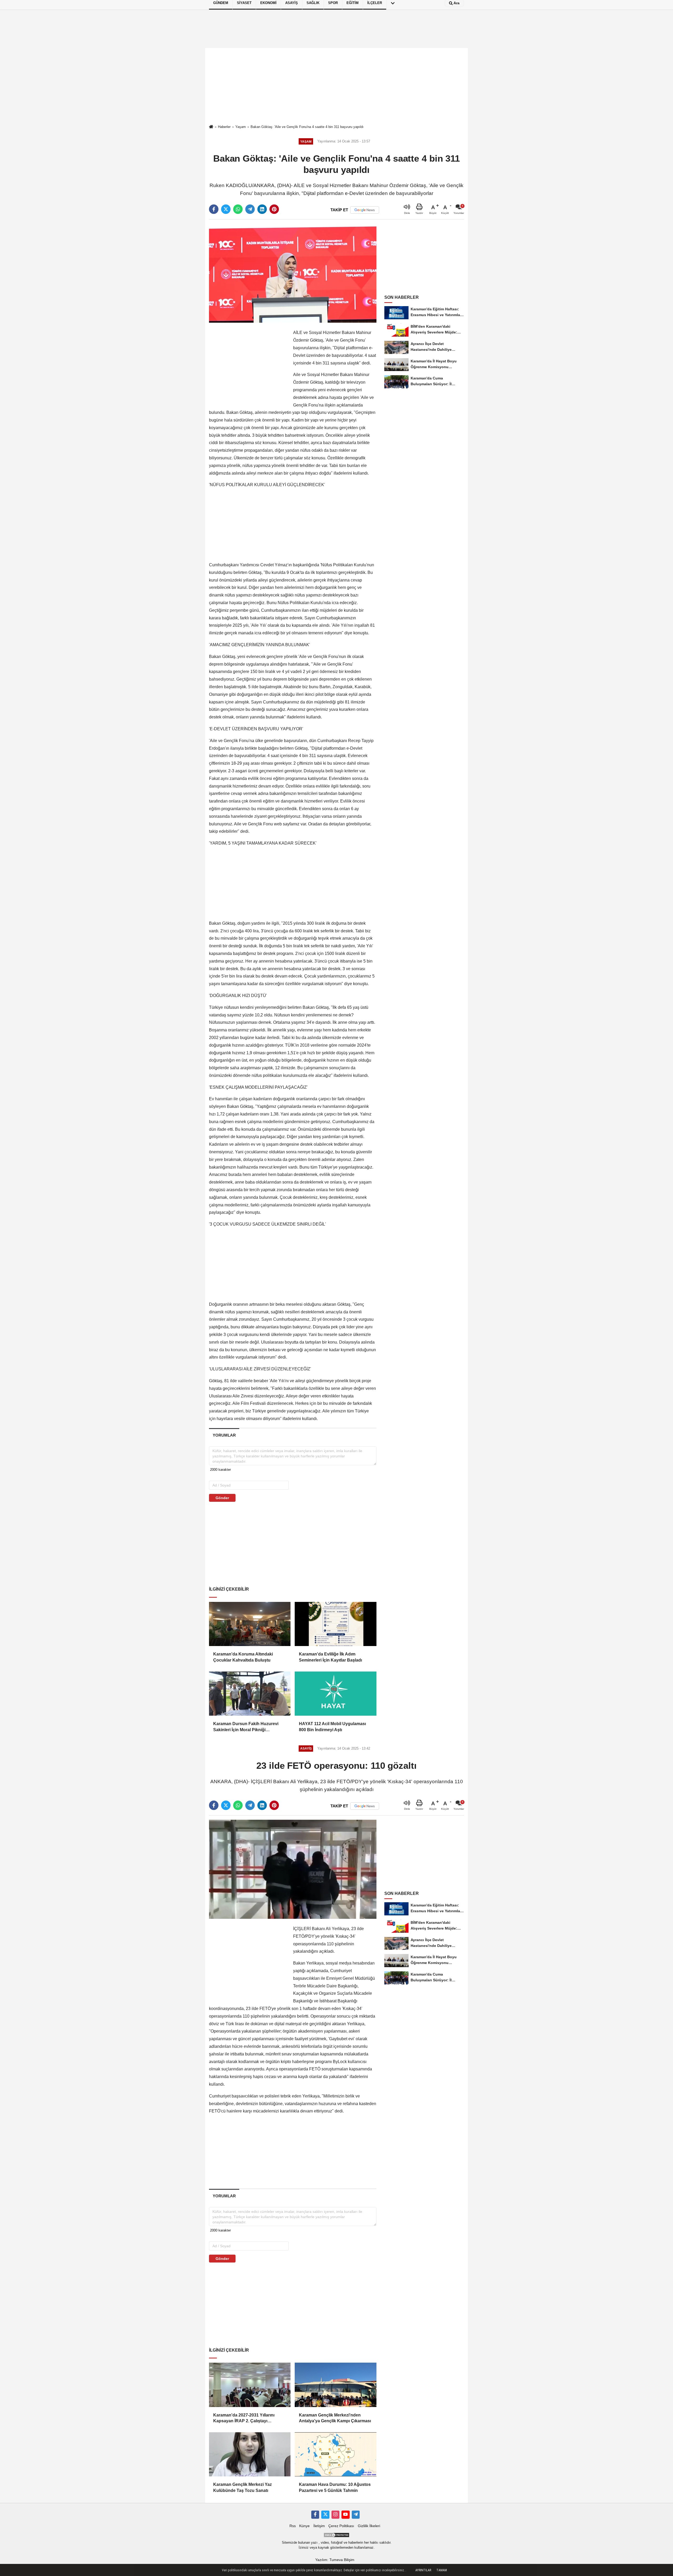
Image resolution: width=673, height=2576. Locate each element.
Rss (293, 2526)
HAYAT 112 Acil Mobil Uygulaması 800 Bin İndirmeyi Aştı (332, 1727)
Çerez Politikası (341, 2526)
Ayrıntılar (423, 2570)
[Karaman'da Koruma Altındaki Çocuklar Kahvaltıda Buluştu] (250, 1624)
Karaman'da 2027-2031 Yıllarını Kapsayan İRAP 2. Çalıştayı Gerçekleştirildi (244, 2418)
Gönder (222, 1498)
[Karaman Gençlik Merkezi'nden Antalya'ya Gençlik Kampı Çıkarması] (335, 2385)
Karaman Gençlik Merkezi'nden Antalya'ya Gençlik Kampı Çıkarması (335, 2418)
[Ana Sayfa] (211, 127)
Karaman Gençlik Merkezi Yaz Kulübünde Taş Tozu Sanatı (243, 2487)
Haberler (224, 127)
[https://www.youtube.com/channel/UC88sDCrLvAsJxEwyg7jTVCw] (345, 2515)
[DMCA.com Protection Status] (336, 2535)
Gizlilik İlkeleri (369, 2526)
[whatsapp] (238, 209)
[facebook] (214, 209)
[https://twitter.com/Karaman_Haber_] (325, 2515)
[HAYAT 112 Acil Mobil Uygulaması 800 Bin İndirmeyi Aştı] (335, 1694)
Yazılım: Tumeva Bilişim (335, 2560)
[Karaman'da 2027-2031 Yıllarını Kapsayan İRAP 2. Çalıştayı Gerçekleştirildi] (250, 2385)
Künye (304, 2526)
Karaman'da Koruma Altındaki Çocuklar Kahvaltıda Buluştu (243, 1657)
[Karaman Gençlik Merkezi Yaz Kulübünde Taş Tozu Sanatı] (250, 2454)
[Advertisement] (336, 86)
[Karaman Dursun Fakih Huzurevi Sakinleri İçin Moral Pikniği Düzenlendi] (250, 1694)
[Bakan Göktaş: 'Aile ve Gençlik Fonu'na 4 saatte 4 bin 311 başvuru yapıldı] (293, 273)
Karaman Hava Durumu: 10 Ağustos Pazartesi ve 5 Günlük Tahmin (335, 2487)
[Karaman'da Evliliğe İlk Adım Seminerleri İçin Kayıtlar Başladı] (335, 1624)
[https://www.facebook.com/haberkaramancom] (315, 2515)
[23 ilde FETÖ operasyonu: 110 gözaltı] (293, 1869)
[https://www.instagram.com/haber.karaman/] (335, 2515)
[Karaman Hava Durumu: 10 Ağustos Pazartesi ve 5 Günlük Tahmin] (335, 2454)
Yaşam (241, 127)
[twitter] (226, 209)
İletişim (319, 2526)
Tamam (442, 2570)
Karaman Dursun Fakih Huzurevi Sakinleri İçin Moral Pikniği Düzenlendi (246, 1727)
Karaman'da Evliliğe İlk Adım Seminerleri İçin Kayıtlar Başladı (330, 1657)
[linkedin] (262, 209)
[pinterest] (274, 209)
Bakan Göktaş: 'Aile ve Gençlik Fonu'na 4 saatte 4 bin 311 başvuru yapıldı (307, 127)
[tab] (224, 1435)
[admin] (356, 2515)
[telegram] (250, 209)
